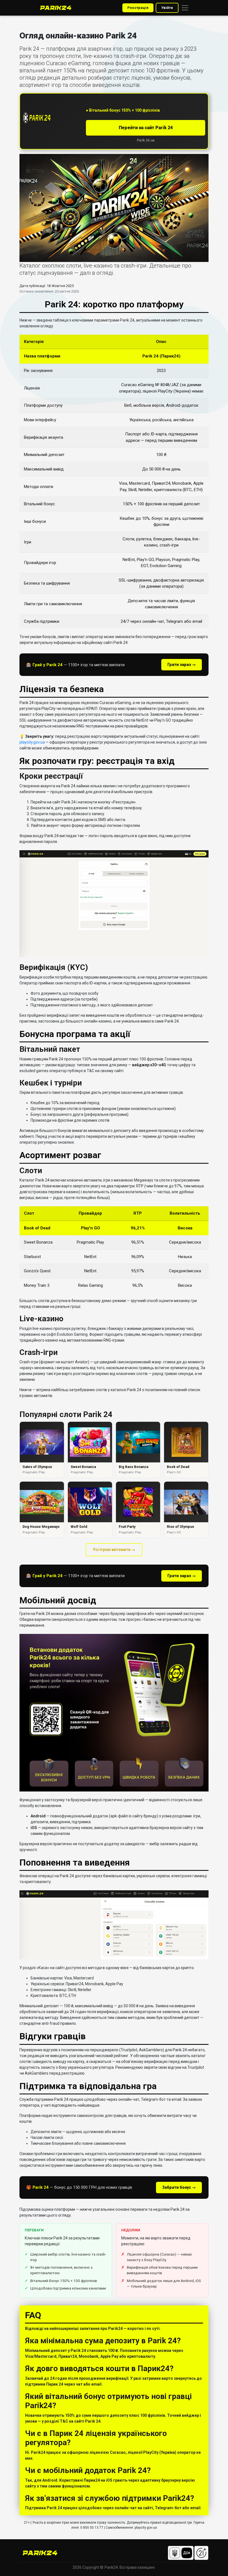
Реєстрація (138, 8)
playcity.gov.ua (32, 742)
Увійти (167, 8)
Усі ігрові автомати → (114, 1550)
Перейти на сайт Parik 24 (146, 128)
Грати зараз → (182, 665)
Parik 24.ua (146, 140)
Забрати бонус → (179, 2187)
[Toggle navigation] (185, 8)
